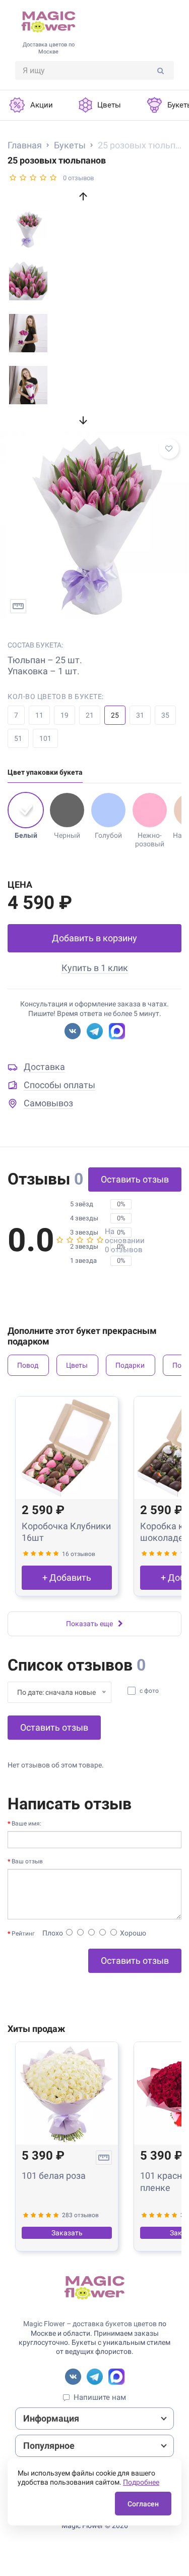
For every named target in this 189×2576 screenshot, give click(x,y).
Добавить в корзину (94, 938)
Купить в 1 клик (95, 968)
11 (39, 715)
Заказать (67, 2233)
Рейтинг (23, 1934)
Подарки (130, 1365)
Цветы (77, 1365)
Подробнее (141, 2482)
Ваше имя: (26, 1823)
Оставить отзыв (135, 1179)
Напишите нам (100, 2397)
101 (45, 738)
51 (18, 738)
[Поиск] (161, 70)
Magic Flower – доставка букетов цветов (90, 2324)
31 (140, 715)
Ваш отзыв (27, 1861)
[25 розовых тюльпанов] (94, 525)
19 (65, 715)
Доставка (44, 1067)
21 (90, 715)
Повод (28, 1365)
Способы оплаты (59, 1085)
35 (165, 715)
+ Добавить (67, 1577)
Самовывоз (48, 1103)
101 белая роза (54, 2176)
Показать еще (89, 1624)
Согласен (143, 2504)
